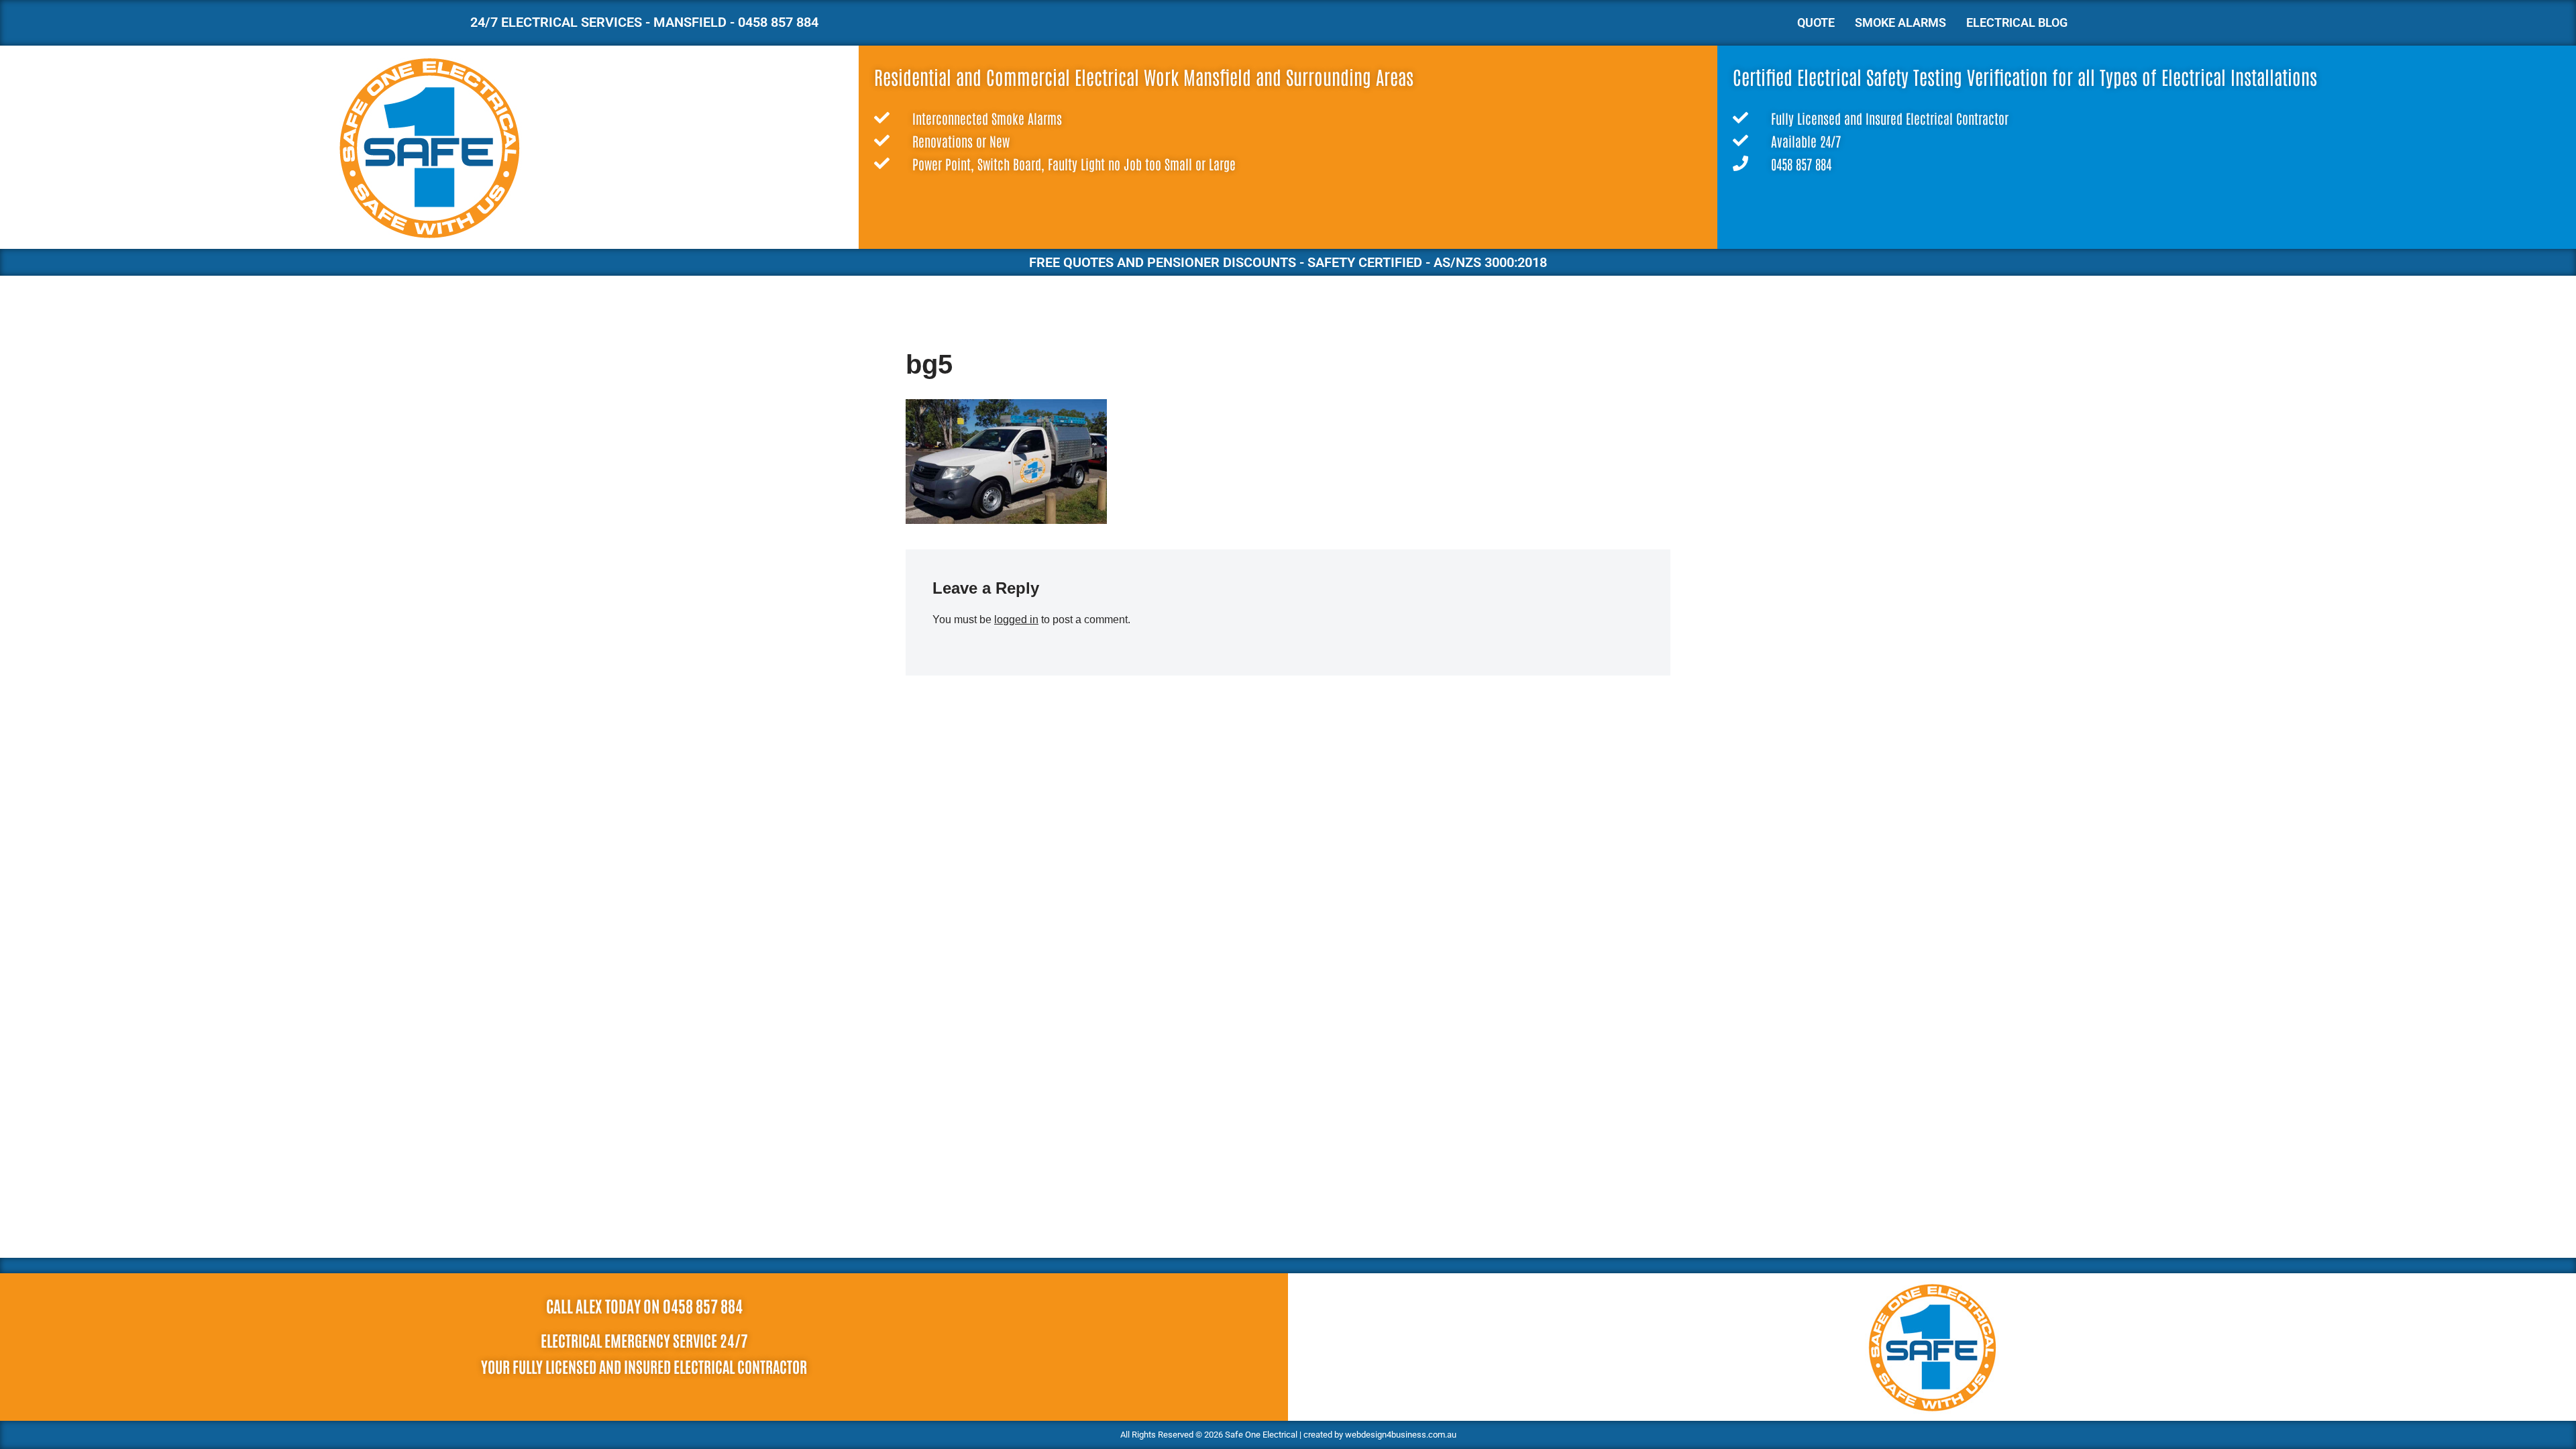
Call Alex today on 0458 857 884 (644, 1305)
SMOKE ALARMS (1900, 22)
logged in (1016, 620)
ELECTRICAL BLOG (2017, 22)
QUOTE (1816, 22)
